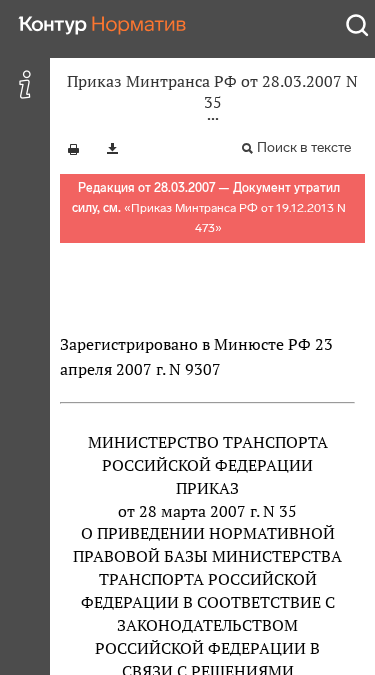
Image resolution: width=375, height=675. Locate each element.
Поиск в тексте (304, 147)
